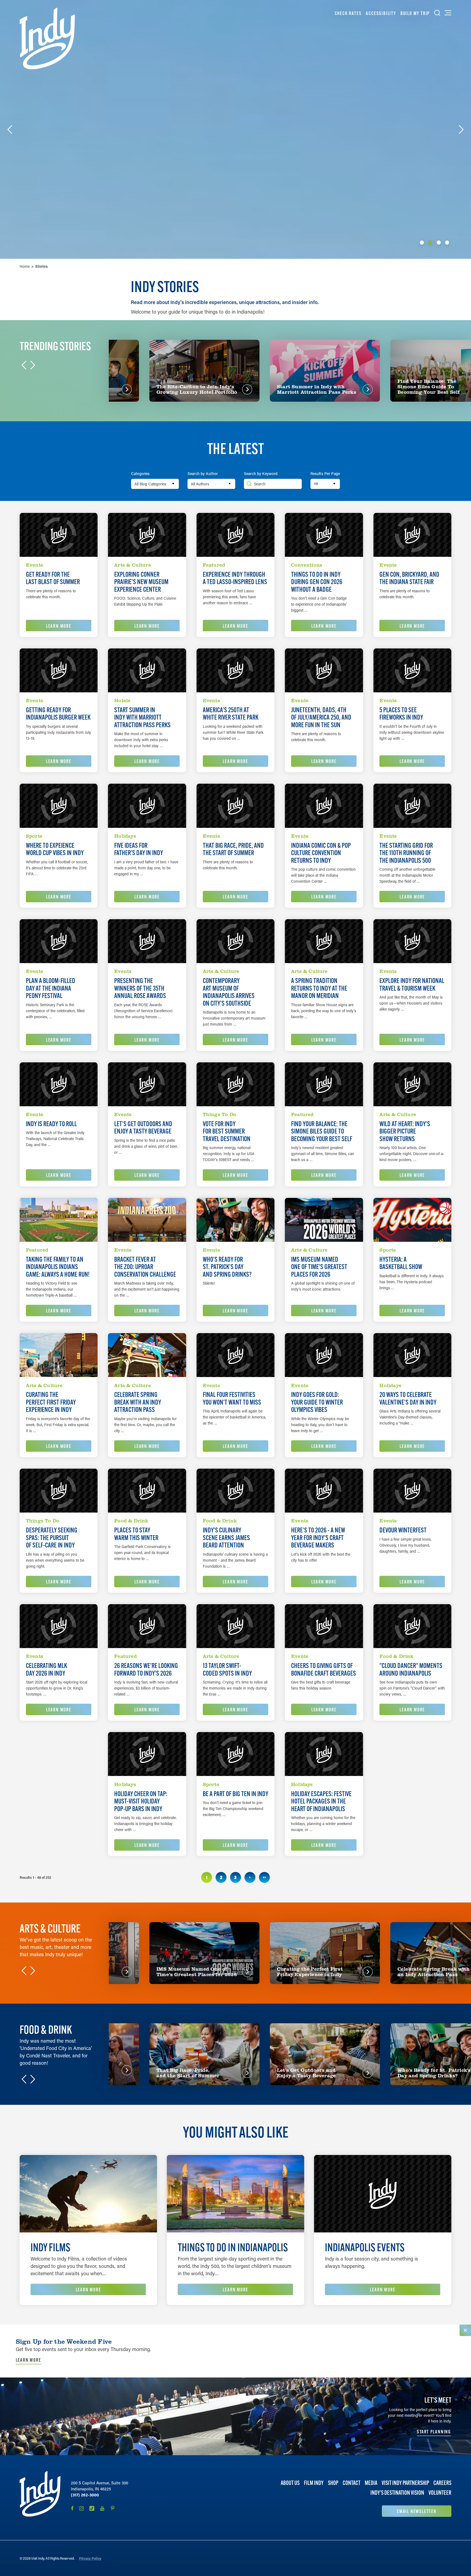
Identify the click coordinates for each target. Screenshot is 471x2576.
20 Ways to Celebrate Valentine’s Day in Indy (408, 1398)
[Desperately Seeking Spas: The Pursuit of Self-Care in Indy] (59, 1491)
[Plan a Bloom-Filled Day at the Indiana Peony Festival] (59, 941)
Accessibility (381, 13)
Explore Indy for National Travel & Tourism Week (412, 985)
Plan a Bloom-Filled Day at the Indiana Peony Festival (51, 988)
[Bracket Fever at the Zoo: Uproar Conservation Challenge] (147, 1220)
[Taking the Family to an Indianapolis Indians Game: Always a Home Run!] (59, 1220)
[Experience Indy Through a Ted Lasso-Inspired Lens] (235, 535)
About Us (290, 2483)
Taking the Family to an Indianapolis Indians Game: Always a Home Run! (58, 1267)
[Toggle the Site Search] (437, 13)
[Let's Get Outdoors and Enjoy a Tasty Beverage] (147, 1084)
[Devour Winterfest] (412, 1491)
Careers (442, 2483)
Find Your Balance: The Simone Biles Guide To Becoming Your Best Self (322, 1131)
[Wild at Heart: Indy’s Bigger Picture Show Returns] (412, 1084)
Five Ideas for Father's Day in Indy (139, 849)
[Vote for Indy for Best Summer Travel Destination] (235, 1084)
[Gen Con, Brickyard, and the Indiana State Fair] (412, 535)
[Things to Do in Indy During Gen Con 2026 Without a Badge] (324, 535)
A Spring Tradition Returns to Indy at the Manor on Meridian (319, 988)
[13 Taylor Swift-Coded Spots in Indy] (235, 1626)
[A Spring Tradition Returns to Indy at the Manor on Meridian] (324, 941)
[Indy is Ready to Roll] (59, 1084)
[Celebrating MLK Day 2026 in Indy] (59, 1626)
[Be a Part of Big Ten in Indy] (235, 1754)
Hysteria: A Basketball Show (401, 1263)
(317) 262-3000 (85, 2495)
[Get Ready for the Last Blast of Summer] (59, 535)
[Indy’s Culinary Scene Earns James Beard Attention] (235, 1491)
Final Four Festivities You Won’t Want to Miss (232, 1398)
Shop (333, 2483)
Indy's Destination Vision (397, 2493)
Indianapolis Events (365, 2247)
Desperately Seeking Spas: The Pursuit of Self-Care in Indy (52, 1538)
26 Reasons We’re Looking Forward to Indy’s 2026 (146, 1669)
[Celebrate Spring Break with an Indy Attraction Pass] (147, 1355)
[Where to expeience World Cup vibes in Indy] (59, 806)
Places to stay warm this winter (136, 1534)
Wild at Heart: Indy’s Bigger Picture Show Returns (405, 1131)
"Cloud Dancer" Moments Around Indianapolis (411, 1669)
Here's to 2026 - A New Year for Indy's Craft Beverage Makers (318, 1538)
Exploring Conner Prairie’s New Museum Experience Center (141, 582)
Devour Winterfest (403, 1530)
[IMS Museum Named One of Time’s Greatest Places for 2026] (324, 1220)
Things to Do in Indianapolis (233, 2247)
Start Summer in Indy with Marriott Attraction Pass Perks (142, 718)
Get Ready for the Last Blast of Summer (53, 578)
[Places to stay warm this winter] (147, 1491)
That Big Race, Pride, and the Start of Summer (233, 849)
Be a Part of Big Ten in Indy (235, 1794)
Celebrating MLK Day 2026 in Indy (46, 1669)
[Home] (47, 38)
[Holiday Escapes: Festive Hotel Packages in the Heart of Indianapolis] (324, 1754)
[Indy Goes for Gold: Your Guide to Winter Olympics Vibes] (324, 1355)
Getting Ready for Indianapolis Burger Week (58, 714)
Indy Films (50, 2247)
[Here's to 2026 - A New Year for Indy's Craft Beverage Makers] (324, 1491)
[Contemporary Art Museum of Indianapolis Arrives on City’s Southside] (235, 941)
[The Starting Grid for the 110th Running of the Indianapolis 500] (412, 806)
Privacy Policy (90, 2558)
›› (264, 1877)
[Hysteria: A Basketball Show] (412, 1220)
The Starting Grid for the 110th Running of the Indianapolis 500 (406, 853)
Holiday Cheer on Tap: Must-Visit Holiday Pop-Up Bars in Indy (141, 1801)
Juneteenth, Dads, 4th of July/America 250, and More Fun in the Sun (321, 718)
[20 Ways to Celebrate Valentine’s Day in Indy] (412, 1355)
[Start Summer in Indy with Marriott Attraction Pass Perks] (147, 670)
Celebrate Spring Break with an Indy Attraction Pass (138, 1402)
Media (371, 2483)
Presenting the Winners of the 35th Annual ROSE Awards (140, 988)
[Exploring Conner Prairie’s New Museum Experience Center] (147, 535)
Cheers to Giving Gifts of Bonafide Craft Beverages (324, 1669)
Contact (351, 2483)
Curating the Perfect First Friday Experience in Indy (51, 1402)
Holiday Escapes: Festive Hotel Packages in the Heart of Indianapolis (321, 1801)
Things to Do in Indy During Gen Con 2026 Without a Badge (317, 582)
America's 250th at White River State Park (231, 714)
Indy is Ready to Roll (51, 1124)
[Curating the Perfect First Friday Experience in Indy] (59, 1355)
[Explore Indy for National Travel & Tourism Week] (412, 941)
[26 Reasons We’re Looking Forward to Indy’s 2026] (147, 1626)
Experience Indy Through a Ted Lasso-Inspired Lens (235, 578)
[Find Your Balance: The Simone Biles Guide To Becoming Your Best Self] (324, 1084)
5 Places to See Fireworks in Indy (401, 714)
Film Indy (314, 2483)
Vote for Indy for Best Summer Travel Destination (227, 1131)
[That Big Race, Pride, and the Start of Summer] (235, 806)
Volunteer (440, 2493)
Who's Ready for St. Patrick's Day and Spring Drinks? (227, 1267)
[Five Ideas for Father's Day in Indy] (147, 806)
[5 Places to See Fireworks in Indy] (412, 670)
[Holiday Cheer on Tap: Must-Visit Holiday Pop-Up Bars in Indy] (147, 1754)
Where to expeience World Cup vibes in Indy (55, 849)
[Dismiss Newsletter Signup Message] (465, 2330)
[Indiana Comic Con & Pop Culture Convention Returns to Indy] (324, 806)
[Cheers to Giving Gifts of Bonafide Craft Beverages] (324, 1626)
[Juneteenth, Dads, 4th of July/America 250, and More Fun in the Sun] (324, 670)
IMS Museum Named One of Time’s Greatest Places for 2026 (319, 1267)
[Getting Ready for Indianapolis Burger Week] (59, 670)
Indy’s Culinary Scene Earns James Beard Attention (226, 1538)
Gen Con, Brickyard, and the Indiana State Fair (409, 578)
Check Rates (348, 13)
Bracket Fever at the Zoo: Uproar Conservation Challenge (145, 1267)
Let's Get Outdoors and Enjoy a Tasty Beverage (143, 1128)
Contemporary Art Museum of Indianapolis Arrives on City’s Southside (229, 992)
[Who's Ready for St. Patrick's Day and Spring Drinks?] (235, 1220)
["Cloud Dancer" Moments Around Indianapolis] (412, 1626)
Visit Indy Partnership (405, 2483)
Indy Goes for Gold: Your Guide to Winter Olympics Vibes (317, 1402)
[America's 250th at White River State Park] (235, 670)
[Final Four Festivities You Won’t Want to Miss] (235, 1355)
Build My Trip (415, 13)
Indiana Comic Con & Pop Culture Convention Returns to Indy (321, 853)
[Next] (461, 130)
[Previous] (10, 130)
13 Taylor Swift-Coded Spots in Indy (227, 1669)
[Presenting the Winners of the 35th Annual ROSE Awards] (147, 941)
